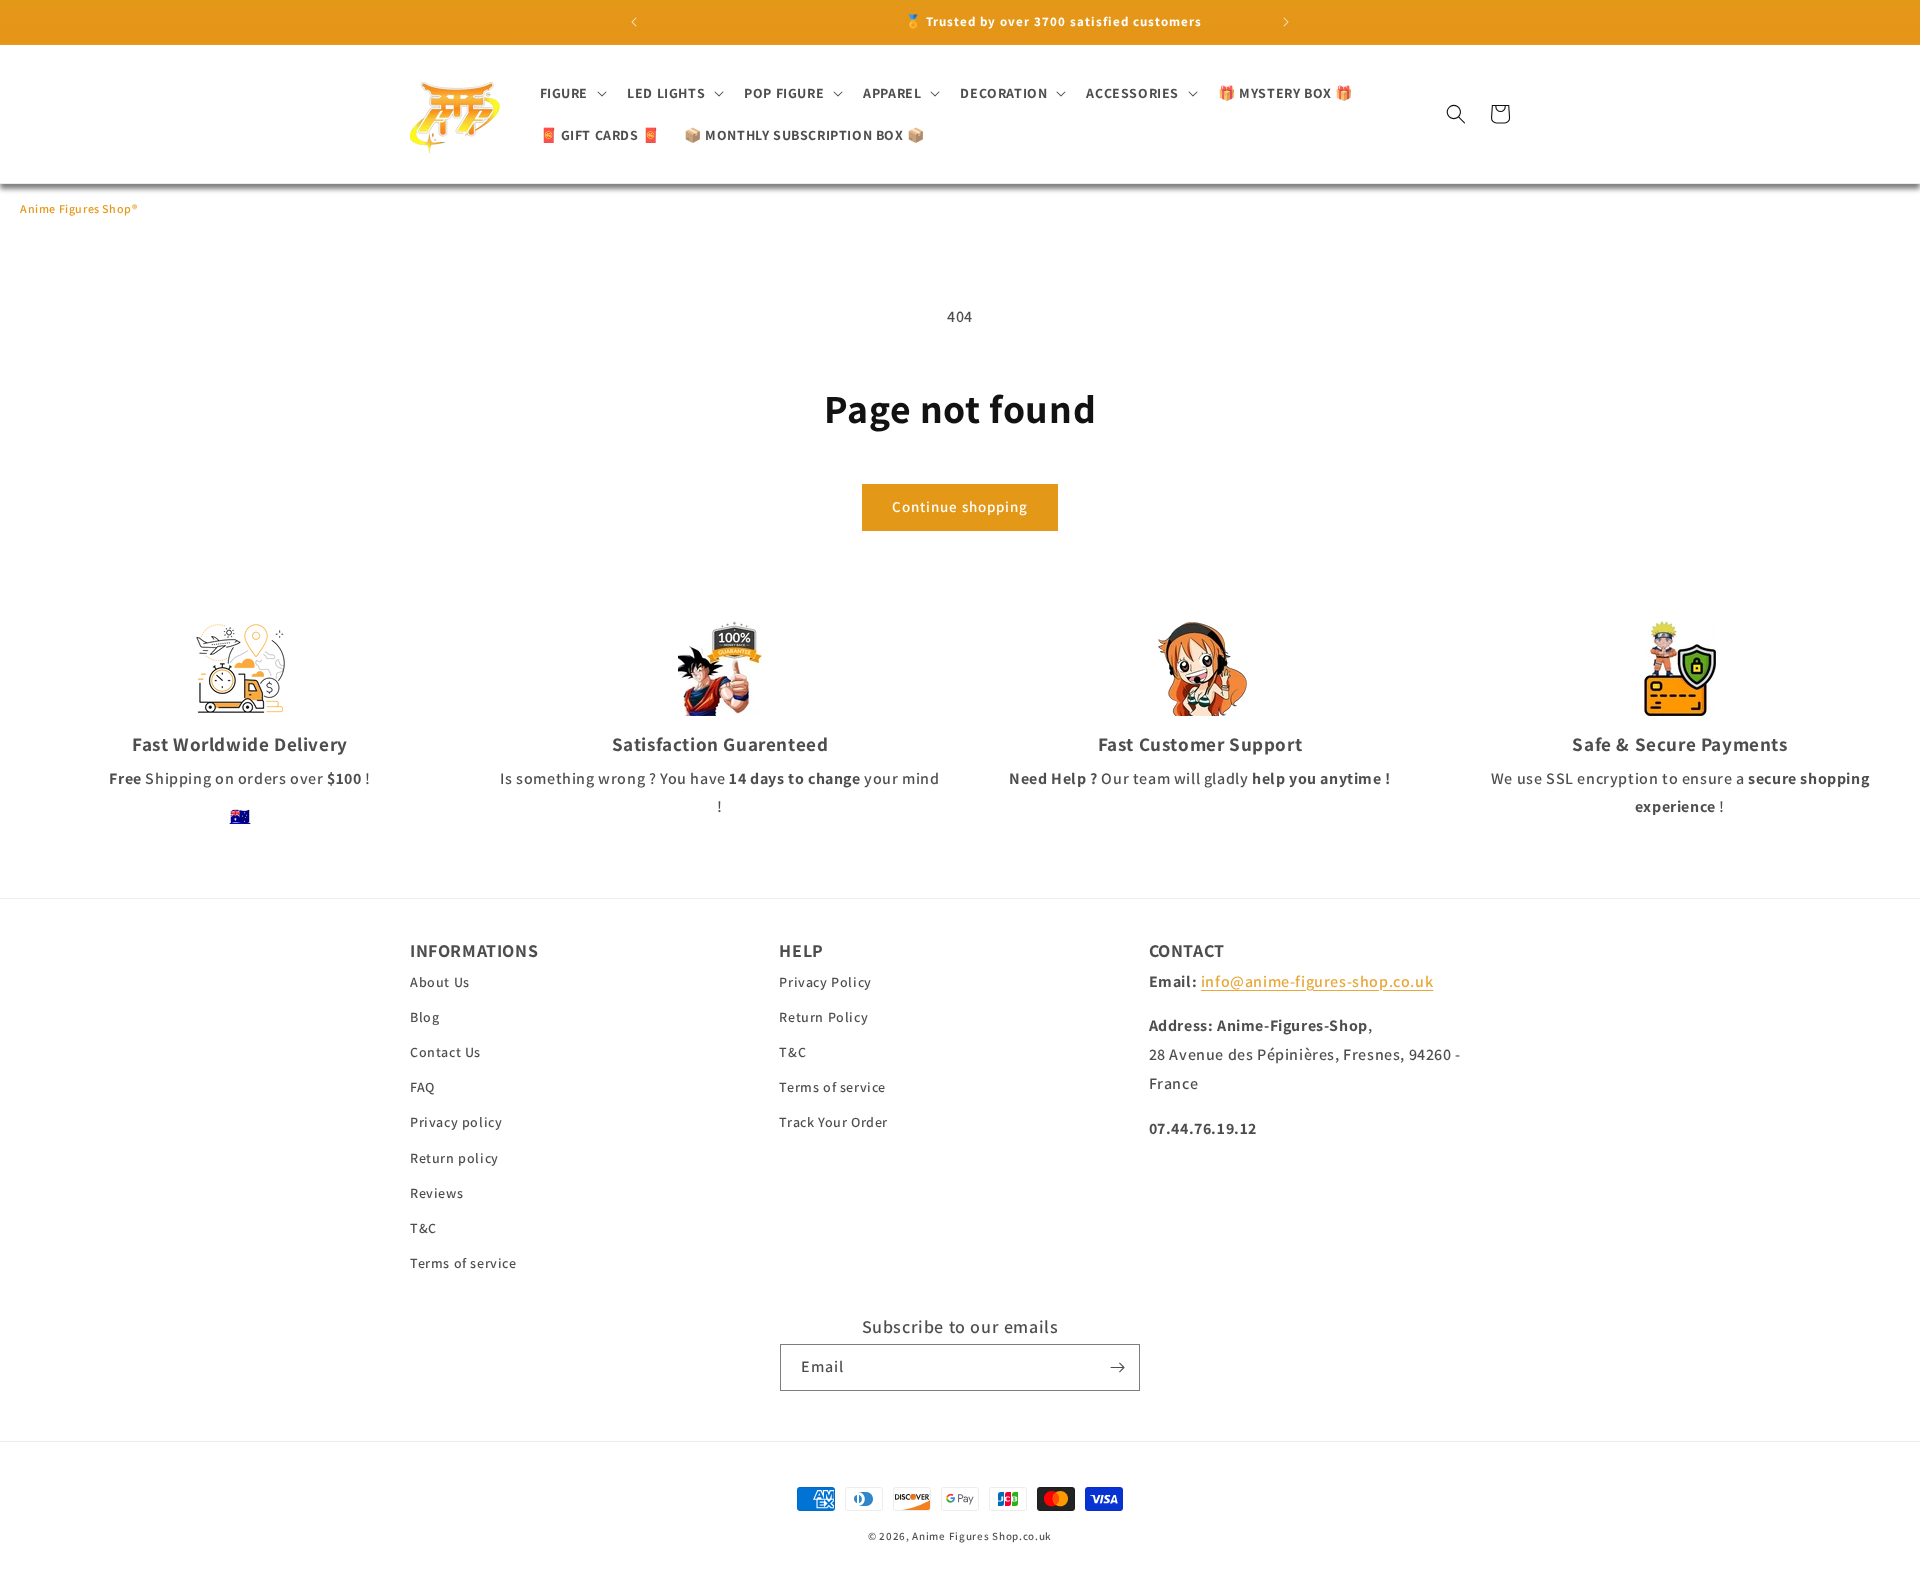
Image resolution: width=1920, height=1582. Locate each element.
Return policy (454, 1158)
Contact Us (445, 1052)
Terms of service (463, 1263)
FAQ (422, 1087)
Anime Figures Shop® (78, 208)
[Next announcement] (1286, 22)
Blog (424, 1017)
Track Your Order (833, 1122)
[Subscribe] (1117, 1367)
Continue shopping (960, 506)
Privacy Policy (825, 982)
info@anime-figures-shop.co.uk (1317, 981)
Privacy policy (456, 1122)
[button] (572, 93)
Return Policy (823, 1017)
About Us (440, 982)
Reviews (436, 1193)
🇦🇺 (240, 816)
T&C (423, 1228)
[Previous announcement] (634, 22)
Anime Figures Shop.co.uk (982, 1536)
